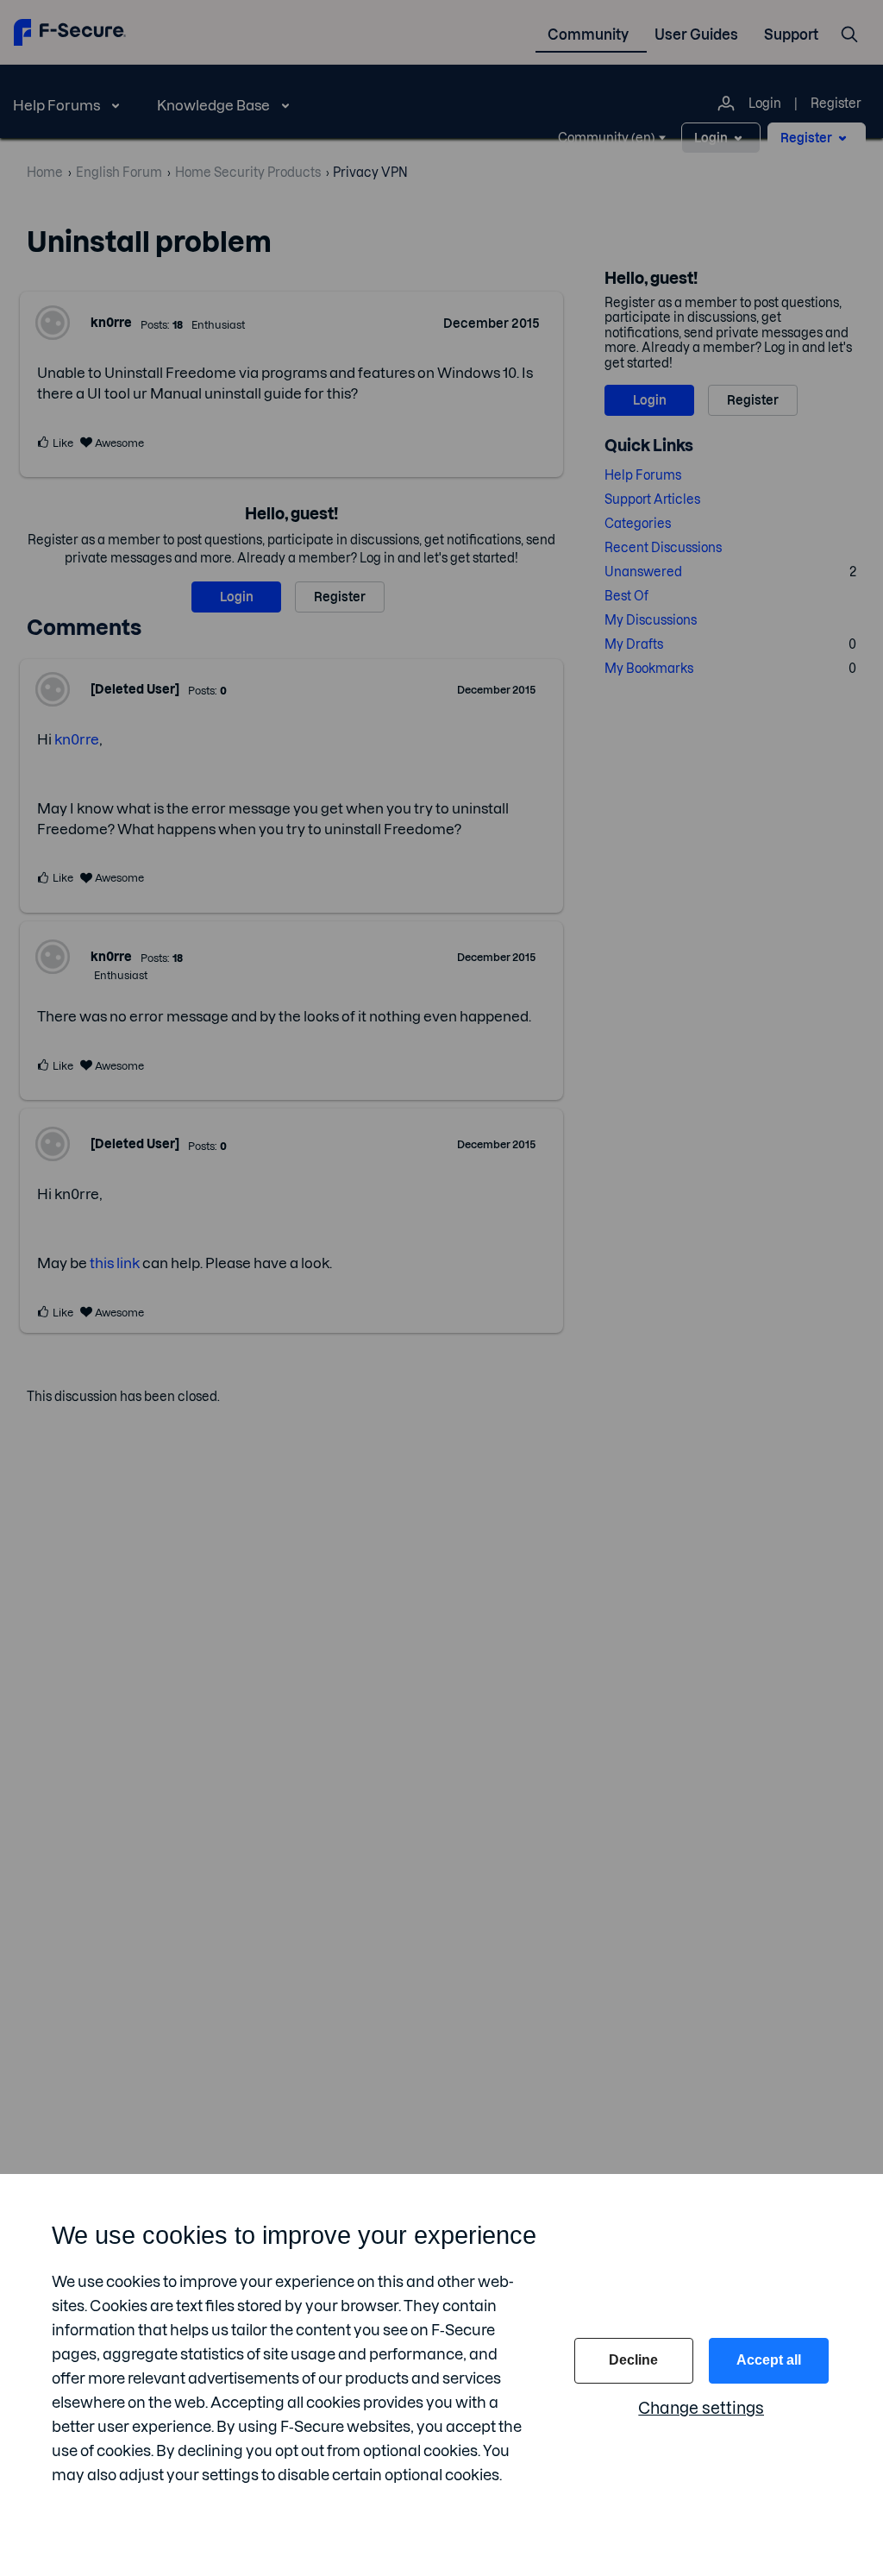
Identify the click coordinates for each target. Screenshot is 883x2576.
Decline (633, 2360)
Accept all (769, 2360)
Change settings (701, 2408)
